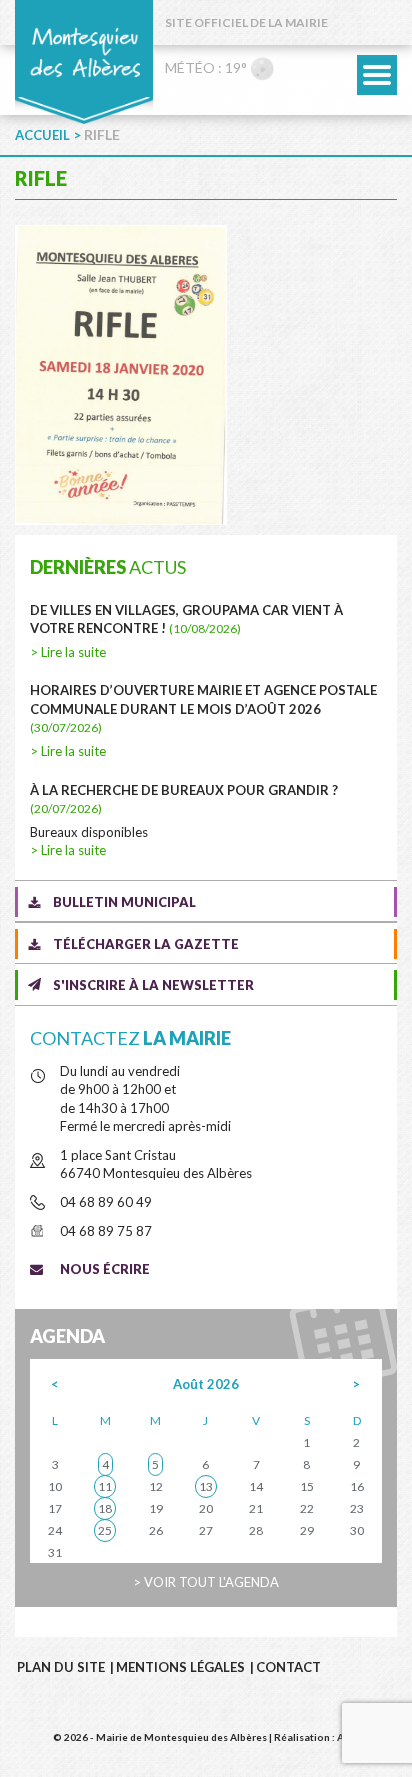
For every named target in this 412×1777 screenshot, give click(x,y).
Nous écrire (105, 1269)
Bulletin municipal (124, 902)
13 (206, 1486)
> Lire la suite (68, 652)
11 (105, 1486)
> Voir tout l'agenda (206, 1582)
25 (105, 1530)
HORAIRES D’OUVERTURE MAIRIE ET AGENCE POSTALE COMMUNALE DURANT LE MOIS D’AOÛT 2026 (203, 708)
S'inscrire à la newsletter (153, 985)
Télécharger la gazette (146, 944)
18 (105, 1508)
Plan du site (61, 1667)
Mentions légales (180, 1667)
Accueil (42, 135)
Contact (288, 1667)
